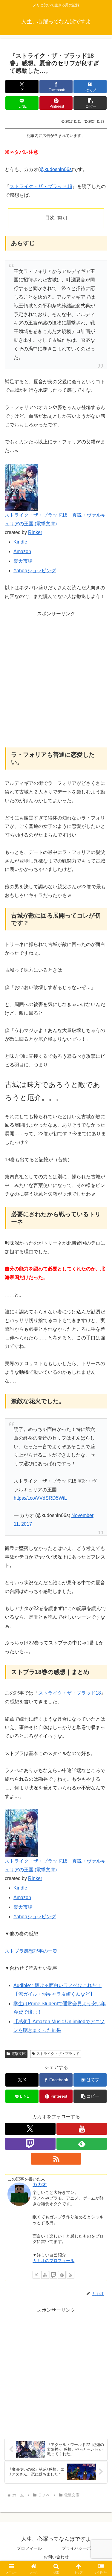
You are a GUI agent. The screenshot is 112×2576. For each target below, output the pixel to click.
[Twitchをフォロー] (30, 2144)
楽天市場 (23, 561)
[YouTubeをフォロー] (82, 2129)
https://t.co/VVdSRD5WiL (40, 1498)
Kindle (20, 542)
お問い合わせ (56, 2557)
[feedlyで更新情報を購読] (82, 2144)
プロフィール (29, 2548)
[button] (90, 103)
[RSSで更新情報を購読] (56, 2159)
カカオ (40, 2184)
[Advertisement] (56, 683)
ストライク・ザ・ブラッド (58, 2054)
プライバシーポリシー (83, 2548)
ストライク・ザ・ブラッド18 (41, 186)
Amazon (22, 551)
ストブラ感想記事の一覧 (31, 1951)
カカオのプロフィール (53, 2261)
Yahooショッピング (35, 571)
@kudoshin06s (56, 169)
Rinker (35, 532)
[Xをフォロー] (30, 2129)
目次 (50, 218)
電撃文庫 (19, 2054)
